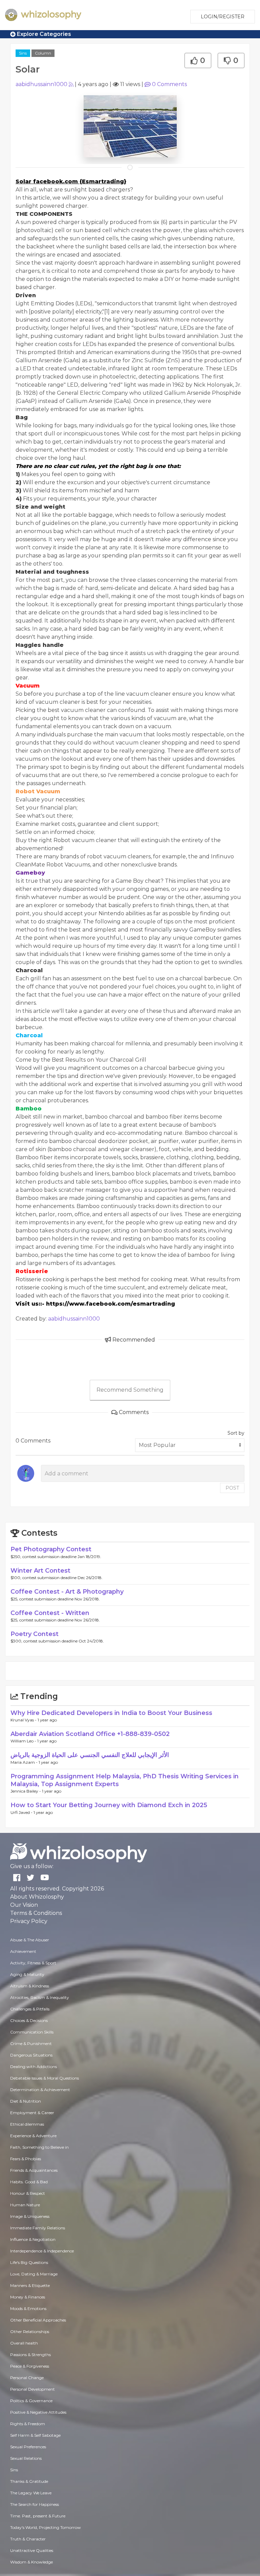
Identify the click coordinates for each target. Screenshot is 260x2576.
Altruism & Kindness (30, 1986)
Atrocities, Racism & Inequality (40, 1997)
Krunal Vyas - (24, 1720)
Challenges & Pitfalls (30, 2009)
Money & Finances (28, 2297)
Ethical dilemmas (27, 2124)
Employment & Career (32, 2113)
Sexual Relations (26, 2458)
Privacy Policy (29, 1921)
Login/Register (223, 17)
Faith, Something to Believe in (39, 2147)
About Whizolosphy (37, 1897)
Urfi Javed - (22, 1812)
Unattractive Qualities (32, 2550)
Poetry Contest (35, 1634)
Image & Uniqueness (30, 2216)
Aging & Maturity (27, 1974)
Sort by (236, 1433)
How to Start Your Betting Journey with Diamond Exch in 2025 (109, 1805)
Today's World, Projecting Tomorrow (46, 2527)
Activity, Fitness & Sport (33, 1963)
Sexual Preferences (28, 2447)
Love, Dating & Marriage (34, 2274)
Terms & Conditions (36, 1913)
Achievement (23, 1951)
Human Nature (25, 2205)
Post (232, 1488)
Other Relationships (30, 2332)
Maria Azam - (25, 1762)
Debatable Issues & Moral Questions (45, 2078)
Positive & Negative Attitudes (38, 2412)
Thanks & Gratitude (29, 2481)
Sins (23, 53)
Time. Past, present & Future (38, 2516)
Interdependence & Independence (42, 2251)
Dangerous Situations (31, 2055)
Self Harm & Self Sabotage (35, 2435)
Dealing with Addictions (34, 2067)
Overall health (24, 2343)
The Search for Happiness (35, 2504)
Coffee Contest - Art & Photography (67, 1592)
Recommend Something (130, 1390)
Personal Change (27, 2378)
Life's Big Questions (29, 2262)
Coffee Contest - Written (50, 1613)
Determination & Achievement (40, 2090)
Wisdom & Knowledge (31, 2562)
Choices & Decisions (29, 2020)
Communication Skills (32, 2032)
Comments (169, 84)
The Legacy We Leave (31, 2493)
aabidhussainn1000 (41, 84)
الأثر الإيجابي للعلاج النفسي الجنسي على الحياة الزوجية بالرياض (90, 1755)
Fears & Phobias (26, 2159)
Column (43, 53)
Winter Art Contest (40, 1571)
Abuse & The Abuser (30, 1940)
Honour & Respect (28, 2193)
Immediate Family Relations (38, 2228)
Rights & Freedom (28, 2424)
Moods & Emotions (28, 2308)
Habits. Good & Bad (29, 2182)
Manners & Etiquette (30, 2285)
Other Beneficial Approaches (38, 2320)
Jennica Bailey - (26, 1791)
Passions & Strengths (30, 2355)
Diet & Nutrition (26, 2101)
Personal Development (32, 2389)
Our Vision (24, 1905)
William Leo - (24, 1741)
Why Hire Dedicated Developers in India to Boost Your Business (111, 1713)
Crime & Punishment (31, 2043)
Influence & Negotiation (33, 2239)
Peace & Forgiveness (30, 2366)
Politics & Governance (31, 2401)
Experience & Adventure (33, 2136)
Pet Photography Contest (51, 1549)
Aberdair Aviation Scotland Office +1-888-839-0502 (90, 1734)
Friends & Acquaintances (34, 2170)
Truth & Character (28, 2539)
